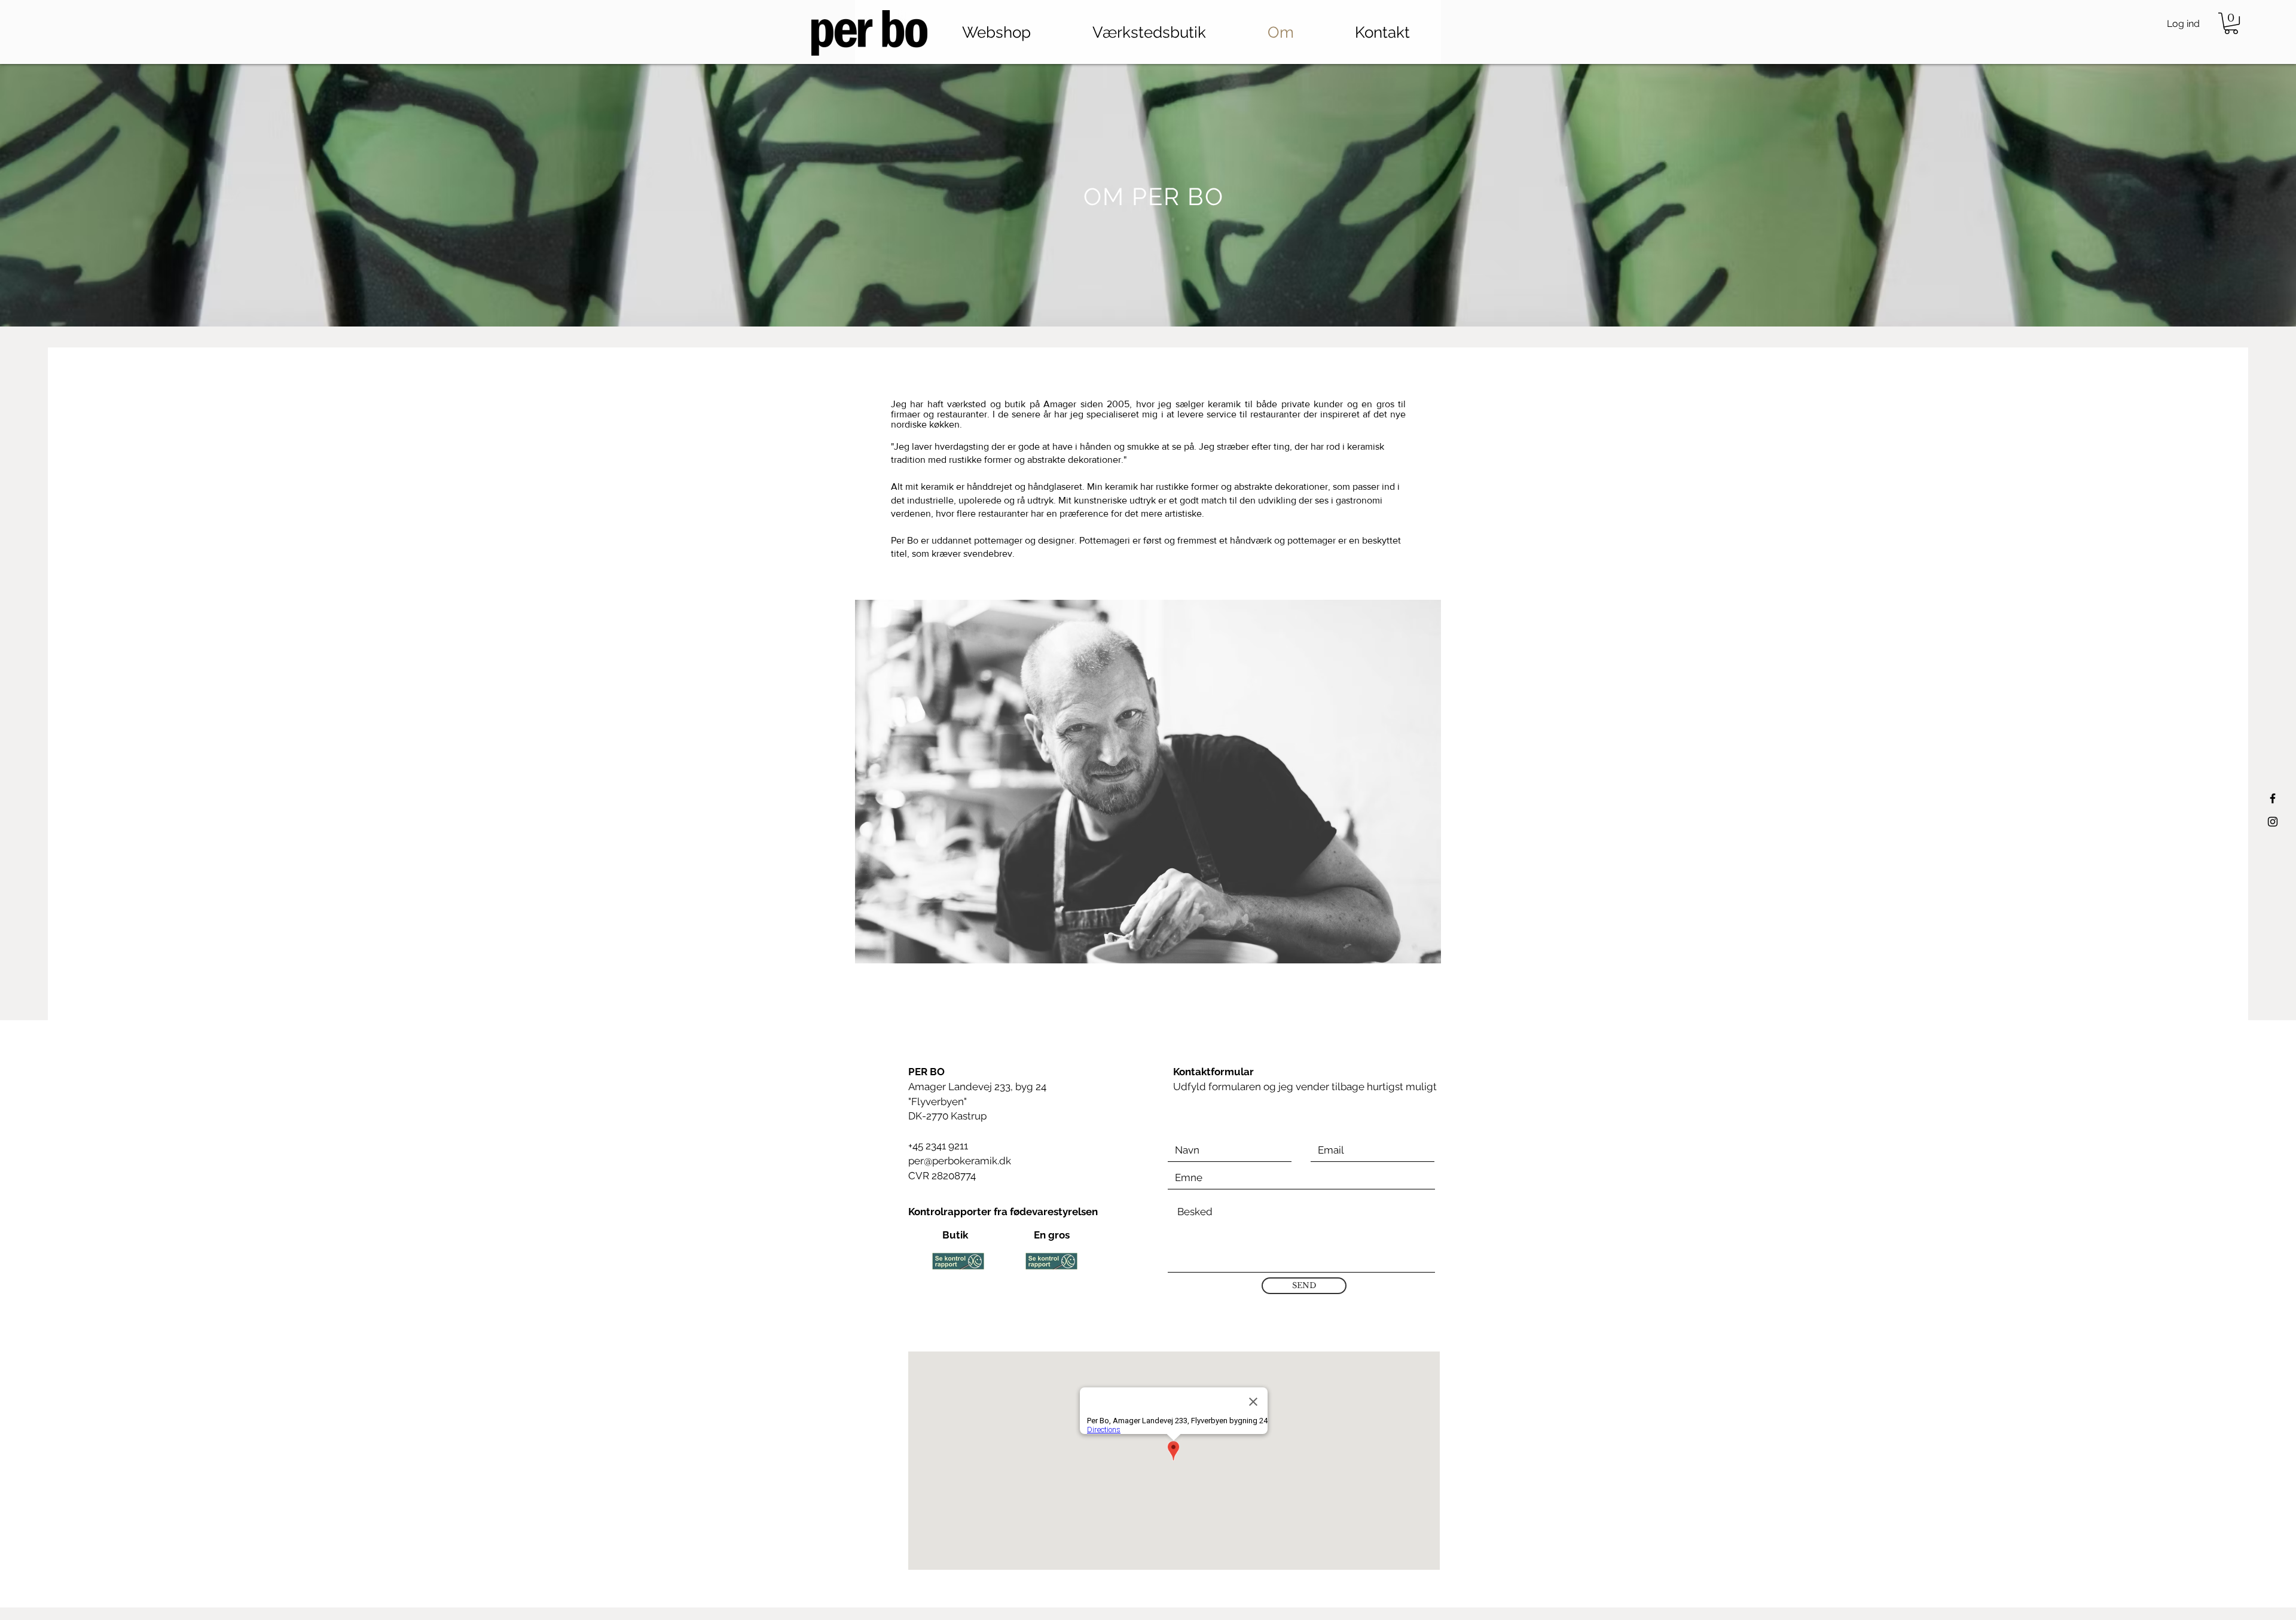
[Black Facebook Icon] (2273, 798)
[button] (2231, 23)
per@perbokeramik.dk (960, 1161)
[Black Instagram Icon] (2273, 822)
